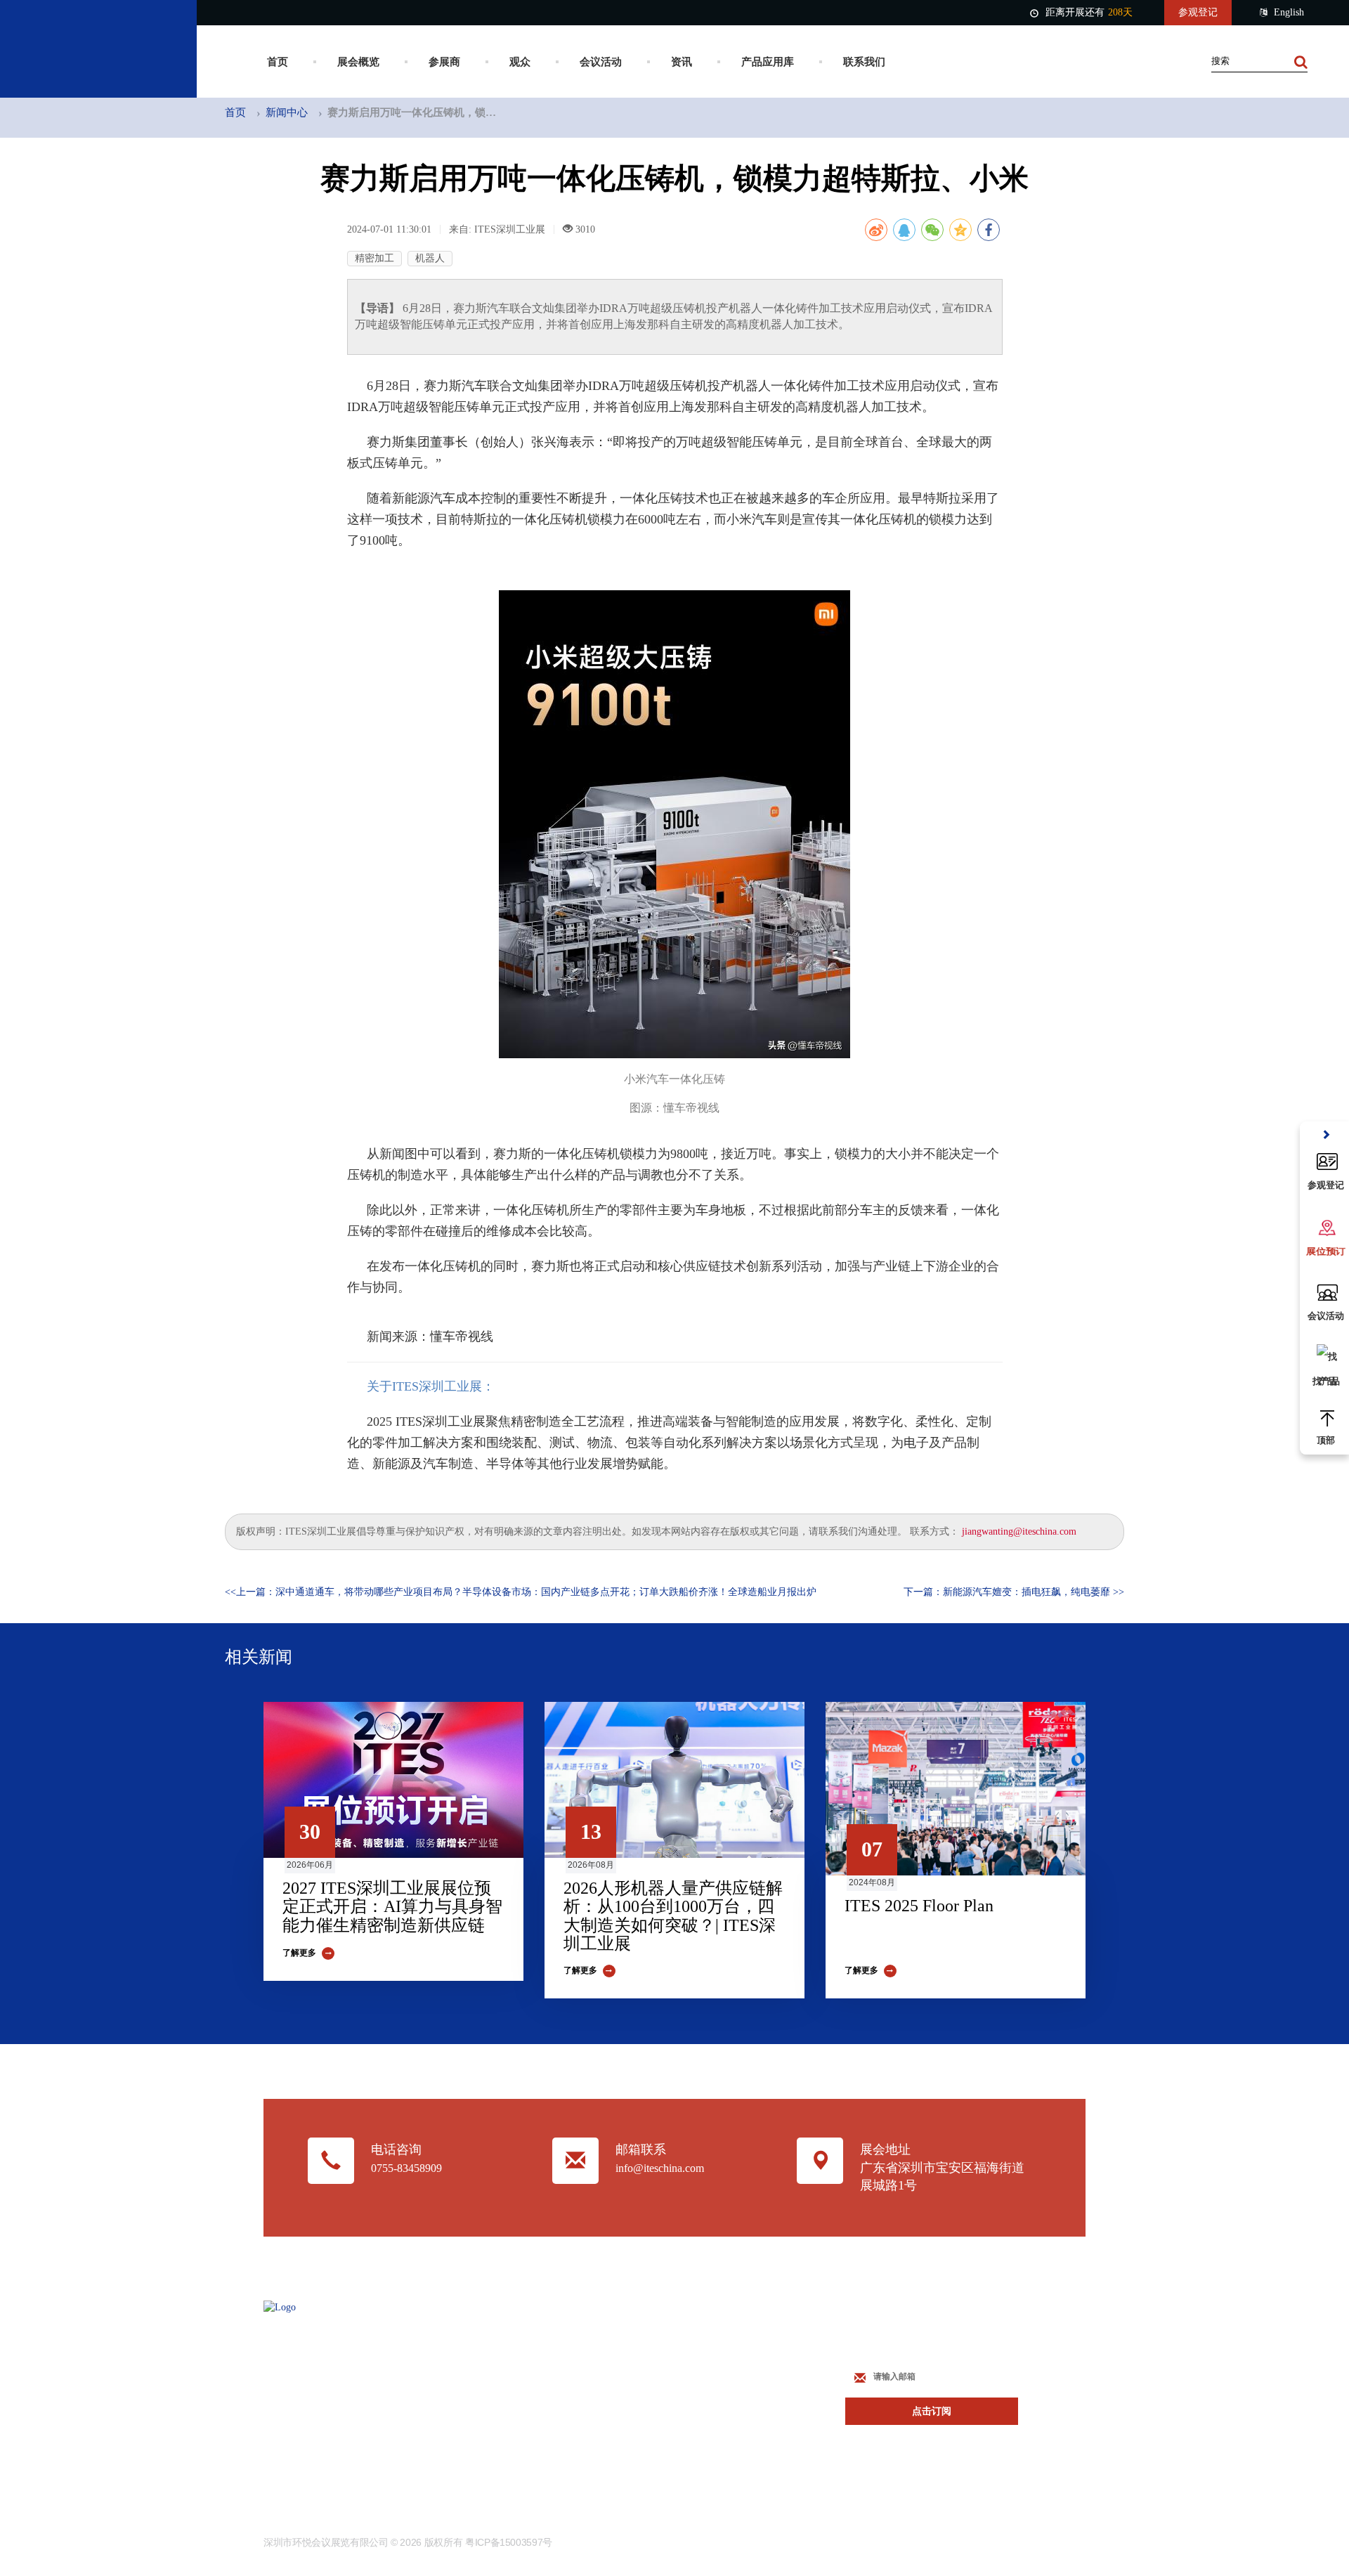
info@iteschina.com (660, 2168)
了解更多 (299, 1953)
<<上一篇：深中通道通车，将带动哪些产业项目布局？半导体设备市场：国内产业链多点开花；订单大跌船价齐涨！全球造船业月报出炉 (521, 1592)
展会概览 (358, 62)
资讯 (682, 62)
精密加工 (374, 258)
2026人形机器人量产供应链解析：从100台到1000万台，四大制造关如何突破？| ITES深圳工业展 (673, 1916)
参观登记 (1198, 12)
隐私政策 (573, 2444)
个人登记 (714, 2392)
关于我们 (573, 2366)
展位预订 (714, 2340)
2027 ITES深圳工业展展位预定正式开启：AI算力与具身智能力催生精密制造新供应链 (392, 1907)
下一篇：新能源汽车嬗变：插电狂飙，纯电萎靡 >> (1014, 1592)
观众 (520, 62)
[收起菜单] (1326, 1135)
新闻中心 (287, 112)
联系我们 (864, 62)
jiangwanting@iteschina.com (1019, 1531)
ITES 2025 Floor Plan (919, 1906)
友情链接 (573, 2392)
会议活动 (601, 62)
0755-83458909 (406, 2168)
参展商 (444, 62)
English (1289, 12)
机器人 (430, 258)
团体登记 (714, 2418)
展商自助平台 (724, 2366)
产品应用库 (768, 62)
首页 (278, 62)
